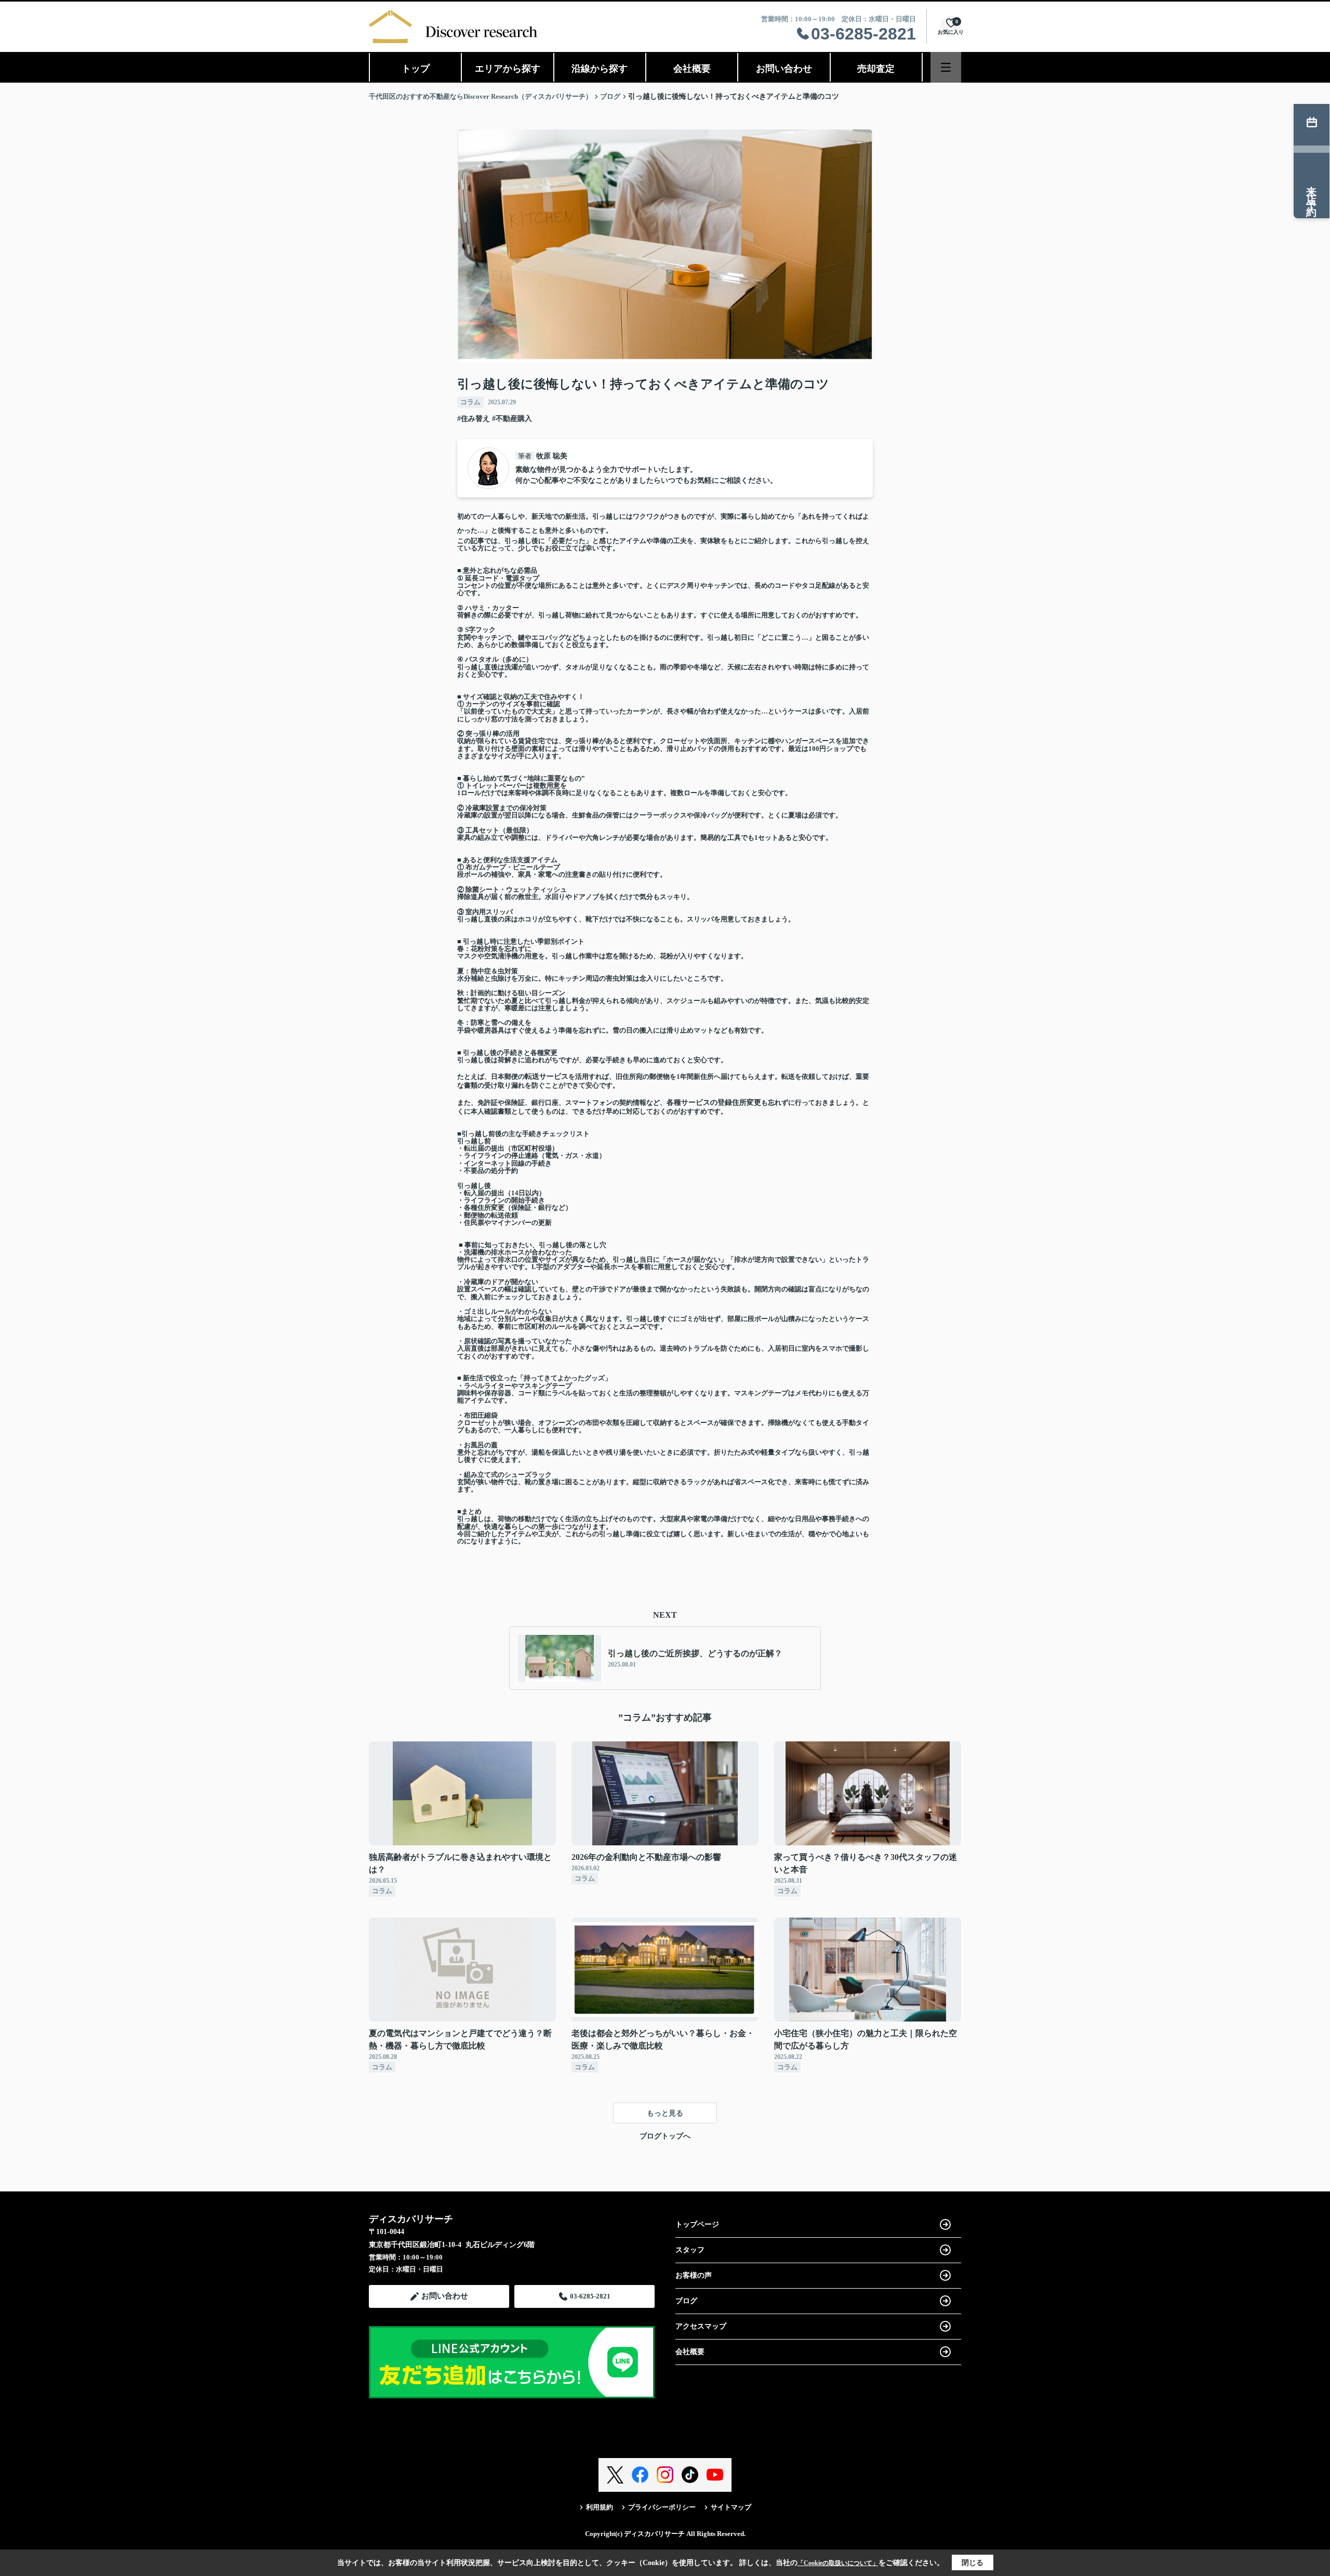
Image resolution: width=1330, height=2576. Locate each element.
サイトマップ (731, 2507)
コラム (470, 402)
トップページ (697, 2224)
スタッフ (690, 2250)
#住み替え (474, 419)
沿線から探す (600, 69)
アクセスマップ (701, 2326)
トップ (416, 69)
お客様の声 (694, 2275)
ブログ (686, 2301)
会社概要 (692, 69)
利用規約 (600, 2507)
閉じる (973, 2563)
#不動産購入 (512, 419)
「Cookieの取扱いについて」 (838, 2563)
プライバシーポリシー (662, 2507)
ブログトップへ (665, 2136)
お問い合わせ (784, 69)
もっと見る (665, 2113)
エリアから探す (508, 69)
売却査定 (876, 69)
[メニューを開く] (946, 67)
